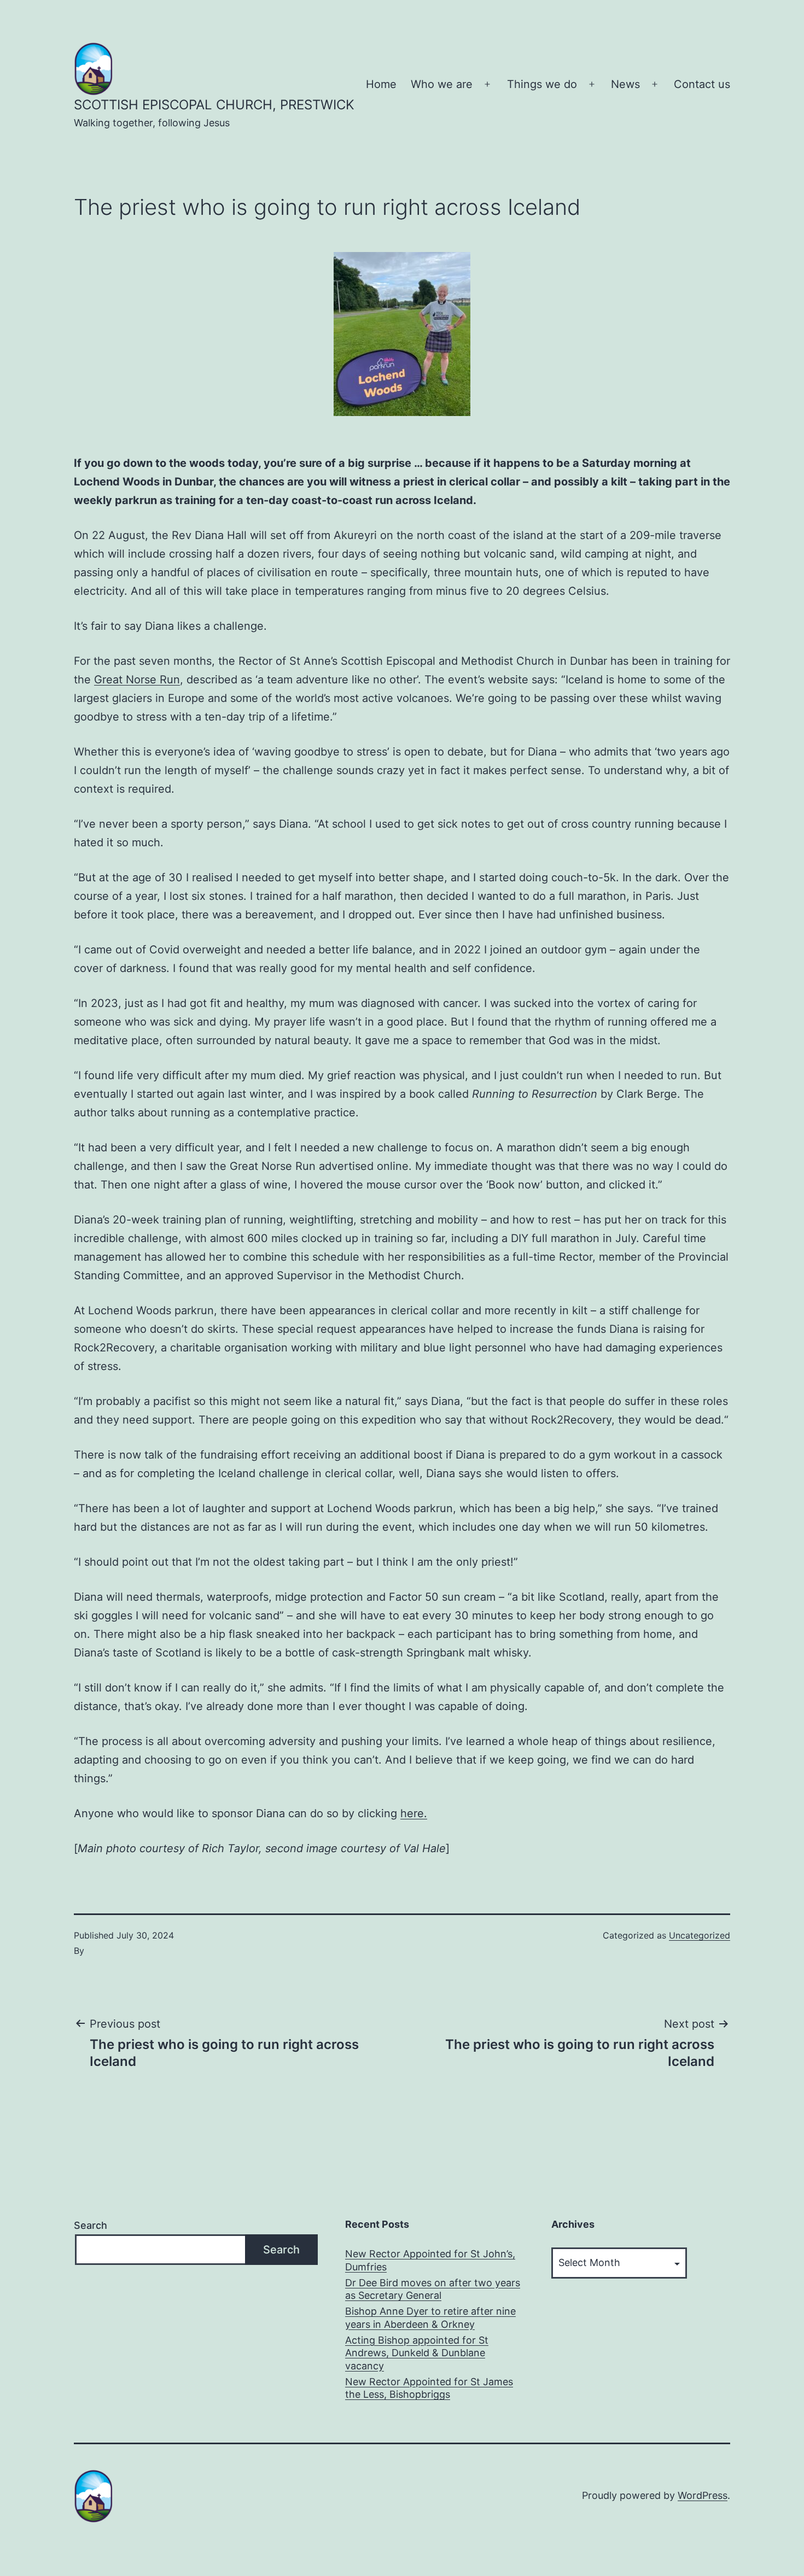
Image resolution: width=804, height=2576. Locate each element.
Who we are (442, 84)
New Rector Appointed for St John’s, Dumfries (430, 2260)
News (625, 84)
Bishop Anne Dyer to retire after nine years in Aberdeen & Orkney (430, 2317)
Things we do (542, 84)
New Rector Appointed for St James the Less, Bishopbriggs (429, 2388)
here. (414, 1813)
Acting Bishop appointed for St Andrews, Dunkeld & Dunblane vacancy (417, 2353)
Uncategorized (700, 1935)
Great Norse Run (137, 680)
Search (91, 2225)
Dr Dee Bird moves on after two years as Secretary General (433, 2289)
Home (381, 84)
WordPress (703, 2495)
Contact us (702, 84)
